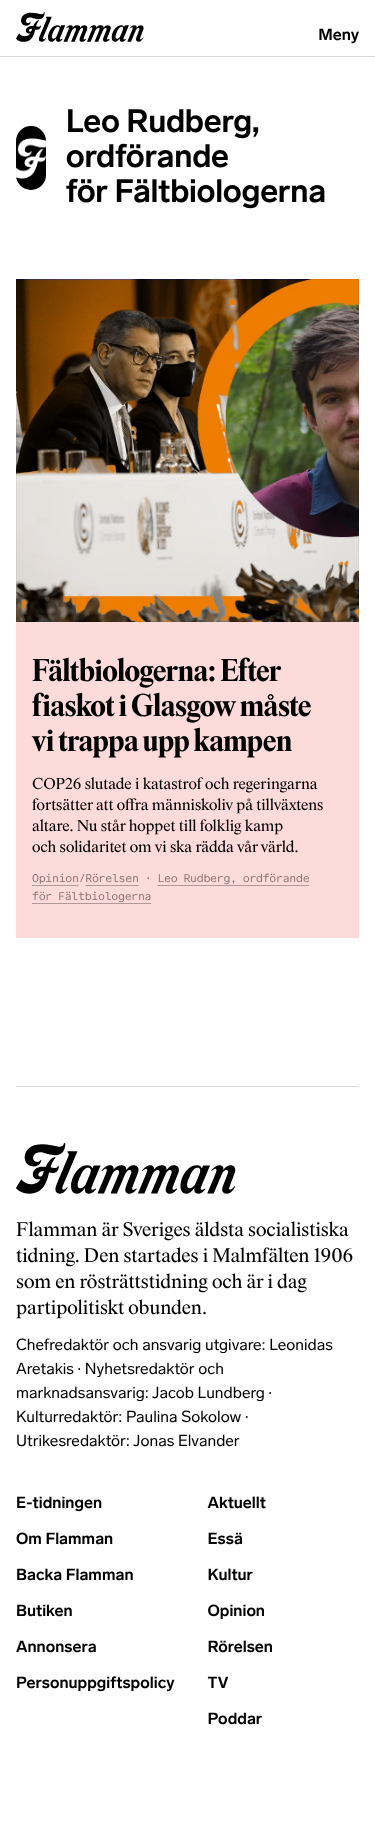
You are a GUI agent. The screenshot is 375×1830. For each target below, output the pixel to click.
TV (218, 1683)
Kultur (230, 1575)
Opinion (55, 879)
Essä (225, 1539)
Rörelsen (111, 879)
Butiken (44, 1611)
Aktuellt (237, 1503)
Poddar (235, 1719)
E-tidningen (59, 1503)
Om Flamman (64, 1539)
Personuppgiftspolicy (95, 1683)
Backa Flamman (75, 1575)
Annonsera (56, 1647)
